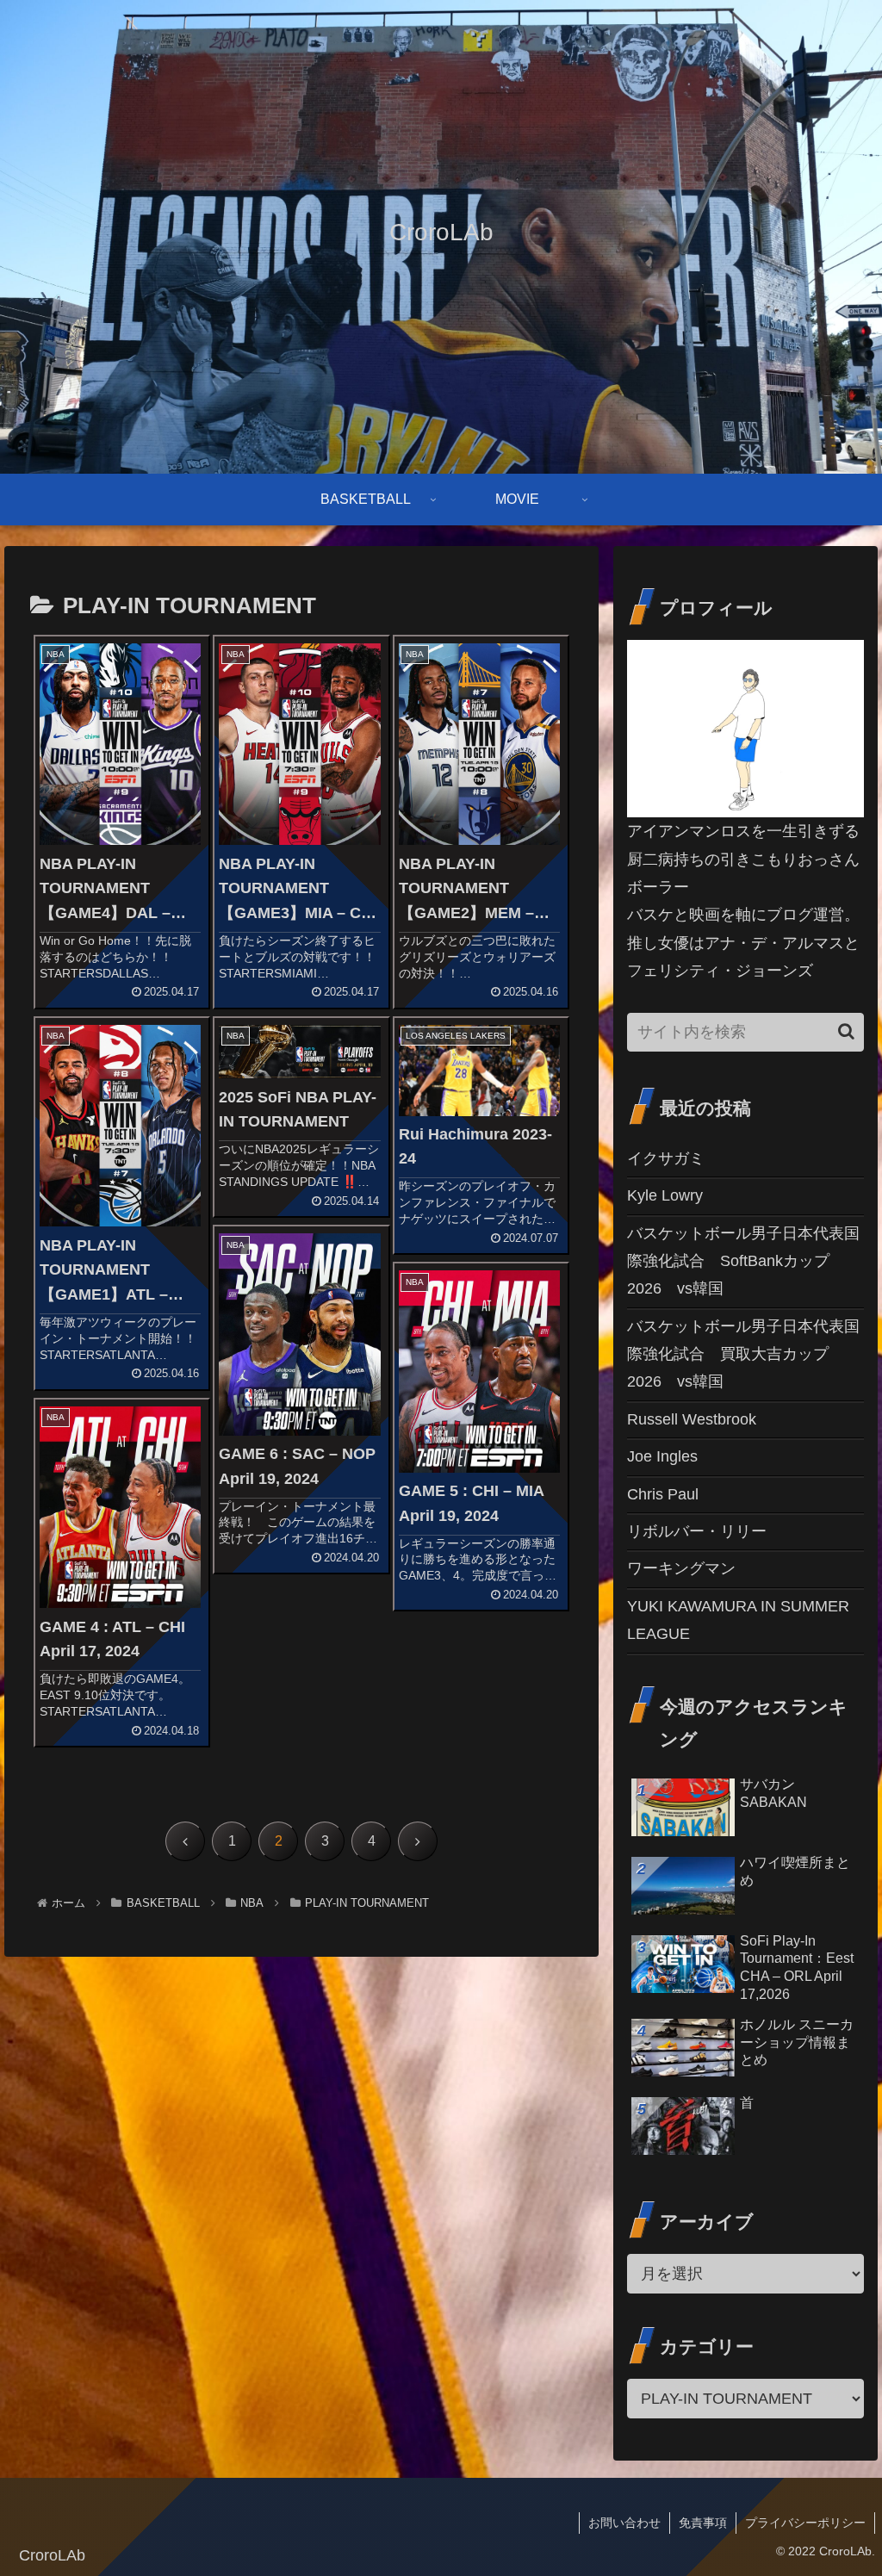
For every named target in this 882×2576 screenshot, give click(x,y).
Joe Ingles (662, 1456)
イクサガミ (666, 1158)
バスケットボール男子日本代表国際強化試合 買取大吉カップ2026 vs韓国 (743, 1354)
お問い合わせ (624, 2523)
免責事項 (703, 2523)
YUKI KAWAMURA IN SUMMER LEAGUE (738, 1620)
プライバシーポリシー (805, 2523)
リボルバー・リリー (697, 1531)
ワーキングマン (681, 1568)
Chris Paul (663, 1494)
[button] (846, 1031)
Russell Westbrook (692, 1419)
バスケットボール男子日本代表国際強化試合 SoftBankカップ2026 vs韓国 (743, 1261)
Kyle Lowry (665, 1195)
